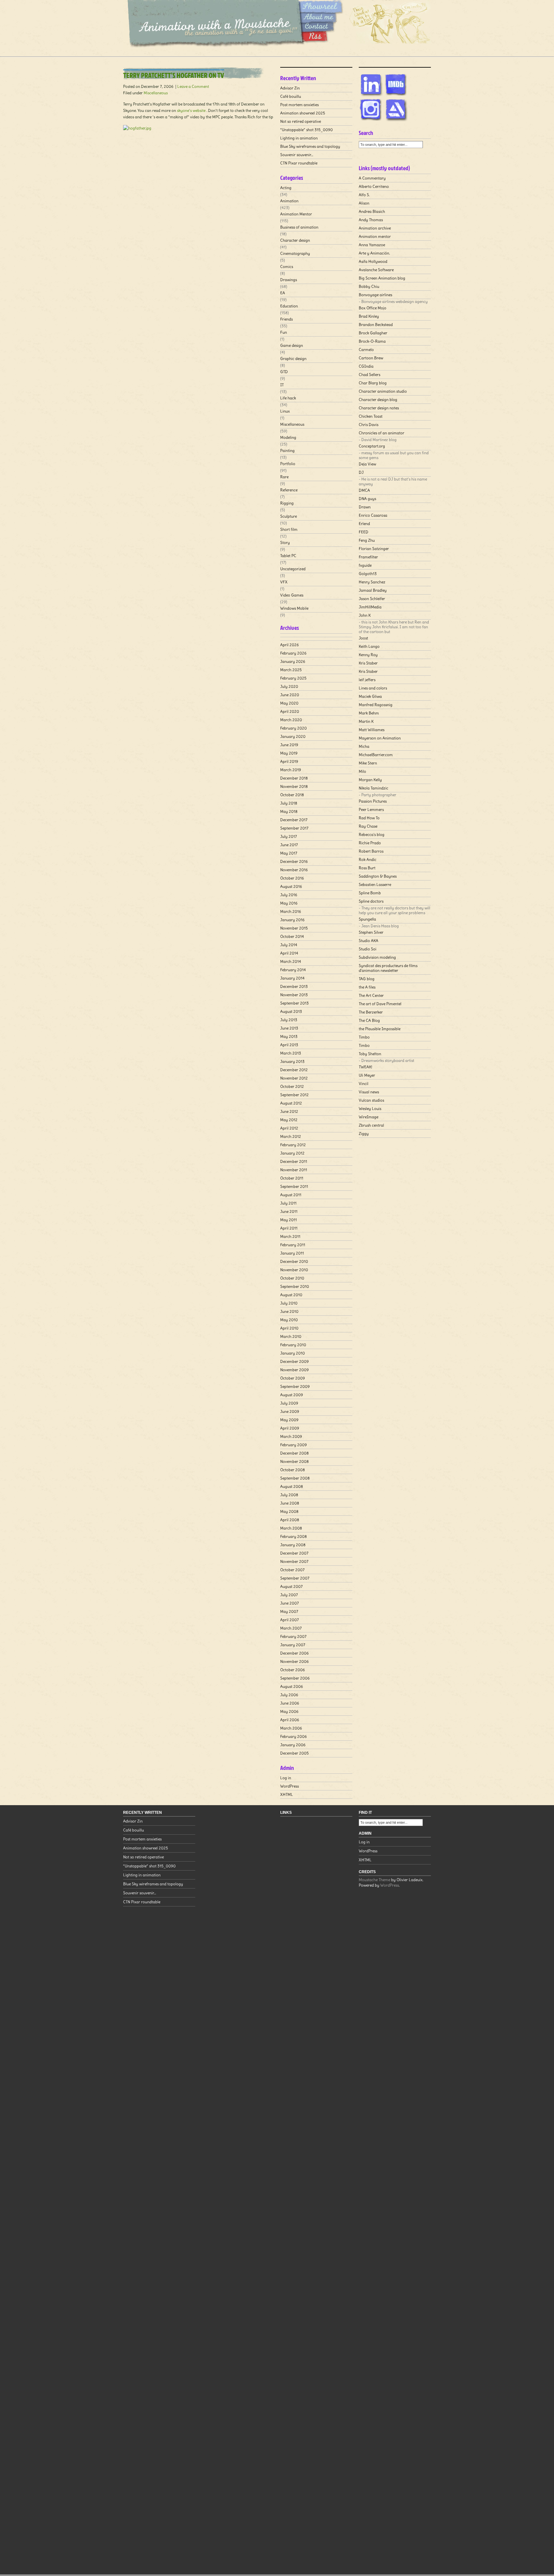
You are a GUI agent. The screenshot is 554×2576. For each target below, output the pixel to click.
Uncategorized (293, 569)
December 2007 (294, 1553)
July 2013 (289, 1020)
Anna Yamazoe (372, 245)
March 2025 (291, 670)
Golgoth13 (368, 574)
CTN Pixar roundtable (299, 163)
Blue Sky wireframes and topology (310, 146)
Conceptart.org (372, 446)
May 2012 (289, 1120)
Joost (363, 638)
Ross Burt (367, 868)
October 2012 (292, 1086)
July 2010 (289, 1303)
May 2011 (289, 1220)
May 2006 (289, 1711)
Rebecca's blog (372, 834)
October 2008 (293, 1470)
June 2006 (290, 1703)
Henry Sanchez (372, 582)
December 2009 (294, 1361)
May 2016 (289, 903)
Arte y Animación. (374, 253)
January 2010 (293, 1353)
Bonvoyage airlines (375, 295)
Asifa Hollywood (373, 261)
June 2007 (290, 1603)
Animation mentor (375, 236)
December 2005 (294, 1753)
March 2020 (291, 720)
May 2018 (289, 811)
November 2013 (294, 995)
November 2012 (294, 1078)
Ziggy (364, 1134)
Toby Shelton (370, 1054)
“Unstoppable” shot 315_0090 (306, 130)
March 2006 (291, 1728)
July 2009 (289, 1403)
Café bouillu (291, 96)
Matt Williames (372, 730)
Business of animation (299, 227)
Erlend (364, 524)
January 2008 (293, 1545)
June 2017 (289, 845)
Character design (295, 240)
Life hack (288, 398)
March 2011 (290, 1236)
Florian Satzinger (374, 549)
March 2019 (291, 770)
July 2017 (289, 836)
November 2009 (294, 1370)
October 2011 (292, 1178)
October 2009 (293, 1378)
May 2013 (289, 1036)
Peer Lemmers (371, 809)
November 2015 (294, 928)
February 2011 (293, 1245)
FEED (364, 532)
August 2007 (291, 1586)
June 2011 (289, 1211)
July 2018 (289, 803)
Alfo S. (364, 195)
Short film (289, 529)
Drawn (365, 507)
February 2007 (293, 1636)
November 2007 (294, 1561)
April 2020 (290, 711)
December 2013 (294, 986)
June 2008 (290, 1503)
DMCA (364, 490)
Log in (286, 1778)
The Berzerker (371, 1012)
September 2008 (295, 1478)
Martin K (366, 721)
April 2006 (290, 1720)
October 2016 (292, 878)
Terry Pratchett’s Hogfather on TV (174, 75)
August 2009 (292, 1395)
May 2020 (289, 703)
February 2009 (294, 1445)
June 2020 (290, 695)
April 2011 (289, 1228)
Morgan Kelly (370, 780)
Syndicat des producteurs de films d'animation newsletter (388, 968)
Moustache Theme (374, 1880)
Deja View (367, 464)
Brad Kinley (369, 316)
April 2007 (290, 1620)
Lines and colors (373, 688)
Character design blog (378, 400)
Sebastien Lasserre (375, 884)
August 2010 (291, 1295)
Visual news (369, 1092)
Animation (289, 201)
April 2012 (289, 1128)
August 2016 (291, 886)
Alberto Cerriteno (374, 186)
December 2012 (294, 1070)
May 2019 (289, 753)
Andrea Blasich (372, 211)
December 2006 (294, 1653)
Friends (286, 319)
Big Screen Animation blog (382, 278)
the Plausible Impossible (380, 1029)
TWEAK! (365, 1067)
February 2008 (294, 1536)
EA (283, 293)
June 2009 (290, 1411)
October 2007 (292, 1570)
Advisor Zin (290, 88)
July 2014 (289, 945)
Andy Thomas (371, 220)
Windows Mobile (294, 608)
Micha (364, 746)
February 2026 (293, 653)
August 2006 (292, 1686)
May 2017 (289, 853)
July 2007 (289, 1595)
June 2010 (289, 1311)
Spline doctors (371, 901)
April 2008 (290, 1520)
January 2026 (293, 661)
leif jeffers (367, 680)
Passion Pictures (373, 801)
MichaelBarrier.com (376, 755)
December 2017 (294, 820)
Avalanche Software (376, 270)
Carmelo (366, 350)
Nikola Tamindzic (374, 788)
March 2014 (291, 961)
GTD (284, 372)
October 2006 (293, 1670)
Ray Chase (368, 826)
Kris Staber (368, 663)
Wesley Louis (370, 1109)
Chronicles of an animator (382, 433)
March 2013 (291, 1053)
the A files (367, 987)
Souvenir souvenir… (297, 155)
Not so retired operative (301, 121)
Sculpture (289, 516)
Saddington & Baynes (378, 876)
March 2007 (291, 1628)
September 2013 (294, 1003)
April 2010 (289, 1328)
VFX (284, 582)
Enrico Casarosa (373, 515)
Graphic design (293, 358)
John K (365, 615)
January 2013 (292, 1061)
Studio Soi (368, 949)
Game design (292, 345)
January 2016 (292, 920)
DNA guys (367, 499)
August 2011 (291, 1195)
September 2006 (295, 1678)
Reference (289, 490)
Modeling (288, 437)
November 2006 (294, 1661)
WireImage (369, 1117)
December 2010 (294, 1261)
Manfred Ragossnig (376, 705)
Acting (286, 188)
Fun (284, 332)
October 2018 (292, 795)
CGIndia (366, 366)
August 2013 (291, 1011)
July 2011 (288, 1203)
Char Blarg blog (373, 383)
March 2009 (291, 1436)
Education (289, 306)
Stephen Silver (371, 932)
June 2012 (289, 1111)
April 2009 (290, 1428)
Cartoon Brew (371, 358)
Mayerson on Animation (380, 738)
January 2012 (292, 1153)
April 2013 (289, 1045)
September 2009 (295, 1386)
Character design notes (379, 408)
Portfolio (288, 464)
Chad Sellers (369, 375)
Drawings (289, 280)
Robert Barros (371, 851)
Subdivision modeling (377, 957)
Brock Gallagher (373, 333)
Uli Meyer (367, 1075)
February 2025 (293, 678)
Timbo (364, 1037)
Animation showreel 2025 (303, 113)
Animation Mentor (296, 214)
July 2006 (289, 1695)
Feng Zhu (367, 540)
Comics (287, 267)
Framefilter (368, 557)
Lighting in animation (299, 138)
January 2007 (293, 1645)
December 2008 (294, 1453)
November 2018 (294, 786)
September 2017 (294, 828)
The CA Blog (369, 1020)
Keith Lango (369, 646)
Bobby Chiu (369, 286)
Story (285, 542)
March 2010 (291, 1336)
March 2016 (291, 911)
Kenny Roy (368, 655)
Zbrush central (371, 1125)
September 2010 (295, 1286)
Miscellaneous (156, 93)
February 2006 (294, 1736)
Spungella (367, 919)
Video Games (292, 595)
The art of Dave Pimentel (380, 1004)
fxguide (365, 565)
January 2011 (292, 1253)
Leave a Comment (193, 86)
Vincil (364, 1084)
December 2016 (294, 861)
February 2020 (294, 728)
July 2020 (289, 686)
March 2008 (291, 1528)
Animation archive (375, 228)
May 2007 (289, 1611)
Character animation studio (383, 391)
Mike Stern (368, 763)
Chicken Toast (371, 416)
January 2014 (292, 978)
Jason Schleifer (372, 599)
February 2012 (293, 1145)
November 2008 (294, 1461)
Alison (364, 203)
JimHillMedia (370, 607)
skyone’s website (191, 110)
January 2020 (293, 736)
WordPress (290, 1786)
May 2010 (289, 1320)
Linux (285, 411)
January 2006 (293, 1745)
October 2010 (292, 1278)
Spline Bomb (370, 893)
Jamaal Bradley (373, 590)
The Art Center (371, 995)
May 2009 (289, 1420)
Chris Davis (369, 425)
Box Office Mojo (373, 308)
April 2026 (290, 645)
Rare (284, 477)
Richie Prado (370, 843)
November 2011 (294, 1170)
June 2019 (289, 745)
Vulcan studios (371, 1100)
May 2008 (289, 1511)
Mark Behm (369, 713)
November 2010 (294, 1270)
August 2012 (291, 1103)
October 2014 (292, 936)
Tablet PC (288, 556)
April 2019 (289, 761)
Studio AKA (369, 941)
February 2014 (293, 970)
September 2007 (295, 1578)
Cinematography (295, 253)
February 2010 (293, 1345)
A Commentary (372, 178)
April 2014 (289, 953)
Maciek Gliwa (370, 696)
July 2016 (289, 895)
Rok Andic (368, 859)
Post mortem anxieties (299, 105)
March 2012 (291, 1136)
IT (282, 385)
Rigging (287, 503)
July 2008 (289, 1495)
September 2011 (294, 1186)
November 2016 (294, 870)
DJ (361, 472)
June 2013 (289, 1028)
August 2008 (292, 1486)
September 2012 (294, 1095)
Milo (362, 771)
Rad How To (369, 818)
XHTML (287, 1794)
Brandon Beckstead (376, 325)
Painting (287, 450)
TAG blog (367, 979)
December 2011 (294, 1161)
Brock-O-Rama (372, 341)
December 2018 (294, 778)
